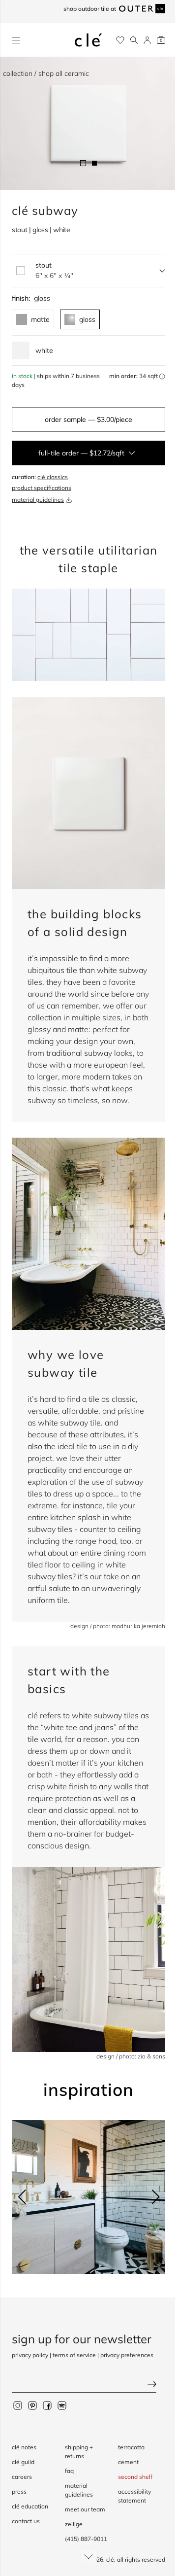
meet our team (85, 2509)
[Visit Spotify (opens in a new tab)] (62, 2405)
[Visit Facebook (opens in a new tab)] (47, 2405)
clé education (30, 2506)
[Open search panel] (134, 40)
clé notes (24, 2447)
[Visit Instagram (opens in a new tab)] (18, 2405)
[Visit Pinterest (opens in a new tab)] (32, 2405)
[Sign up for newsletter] (88, 2385)
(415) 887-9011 (86, 2539)
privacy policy (30, 2355)
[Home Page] (88, 40)
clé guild (23, 2462)
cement (128, 2462)
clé (110, 2559)
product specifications (42, 488)
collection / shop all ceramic (46, 73)
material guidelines (38, 500)
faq (69, 2471)
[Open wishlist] (120, 40)
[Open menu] (16, 40)
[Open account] (147, 40)
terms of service (74, 2355)
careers (22, 2477)
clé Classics (53, 477)
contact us (26, 2521)
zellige (74, 2524)
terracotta (131, 2447)
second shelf (135, 2477)
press (19, 2491)
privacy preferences (127, 2355)
